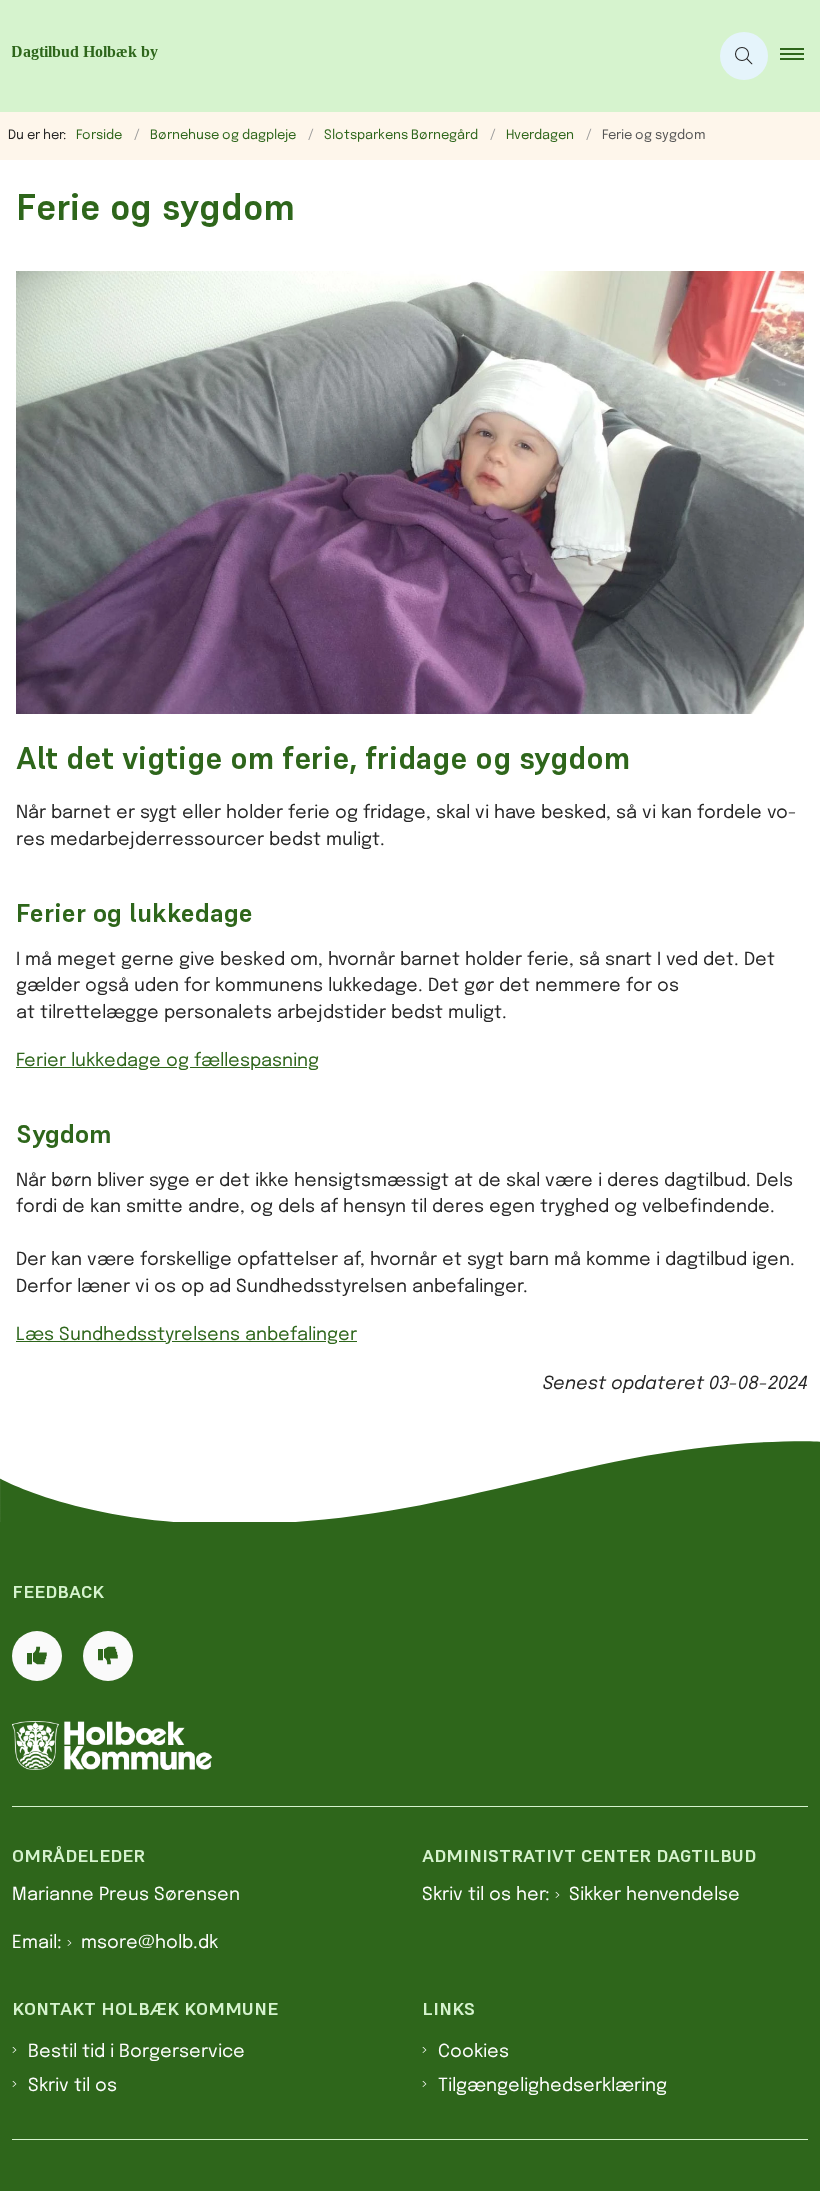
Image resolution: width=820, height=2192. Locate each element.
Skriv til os (72, 2086)
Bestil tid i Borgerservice (136, 2052)
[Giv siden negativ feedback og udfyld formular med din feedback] (108, 1656)
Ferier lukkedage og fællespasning (167, 1061)
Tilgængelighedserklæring (552, 2086)
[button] (800, 56)
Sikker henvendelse (654, 1895)
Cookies (473, 2052)
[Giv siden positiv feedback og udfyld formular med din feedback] (37, 1656)
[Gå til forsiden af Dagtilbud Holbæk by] (346, 56)
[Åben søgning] (744, 56)
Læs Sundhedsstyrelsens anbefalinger (186, 1335)
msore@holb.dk (149, 1943)
